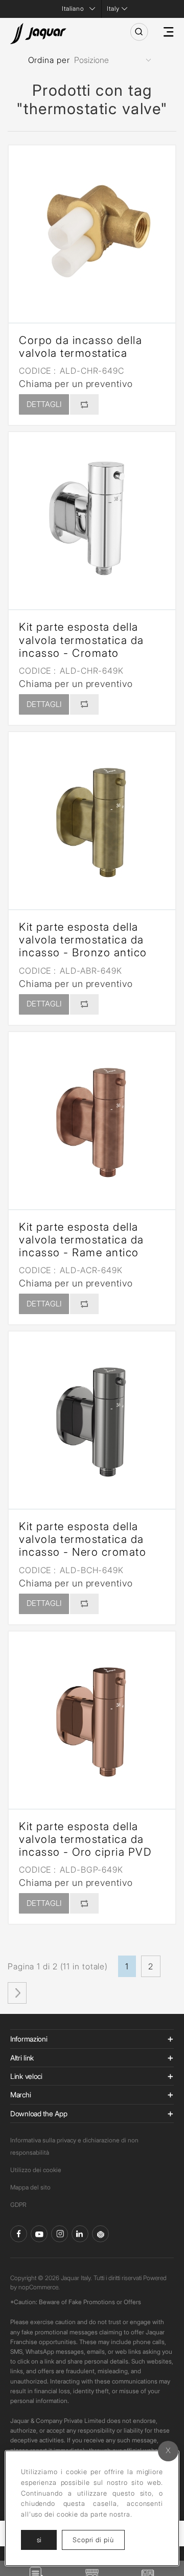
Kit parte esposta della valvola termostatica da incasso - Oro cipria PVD (85, 1839)
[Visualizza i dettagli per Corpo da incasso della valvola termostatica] (92, 229)
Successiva (17, 1993)
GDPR (18, 2205)
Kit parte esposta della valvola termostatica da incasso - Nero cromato (83, 1539)
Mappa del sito (30, 2187)
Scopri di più (99, 2539)
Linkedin (80, 2234)
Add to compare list (84, 404)
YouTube (39, 2234)
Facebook (19, 2234)
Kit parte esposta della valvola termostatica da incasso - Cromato (82, 640)
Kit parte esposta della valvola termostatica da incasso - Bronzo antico (83, 940)
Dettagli (44, 404)
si (39, 2540)
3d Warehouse (100, 2234)
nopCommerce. (39, 2287)
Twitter (60, 2234)
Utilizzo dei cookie (36, 2170)
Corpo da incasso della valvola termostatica (80, 347)
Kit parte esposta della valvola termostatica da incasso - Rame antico (82, 1240)
